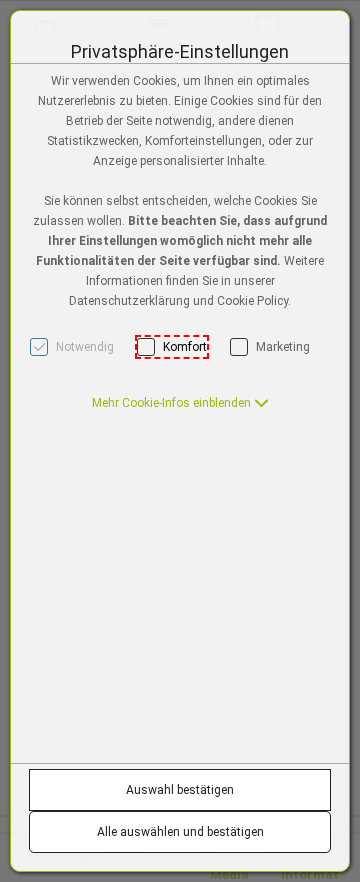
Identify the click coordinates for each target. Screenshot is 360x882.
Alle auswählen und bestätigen (180, 832)
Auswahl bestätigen (180, 790)
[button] (180, 403)
